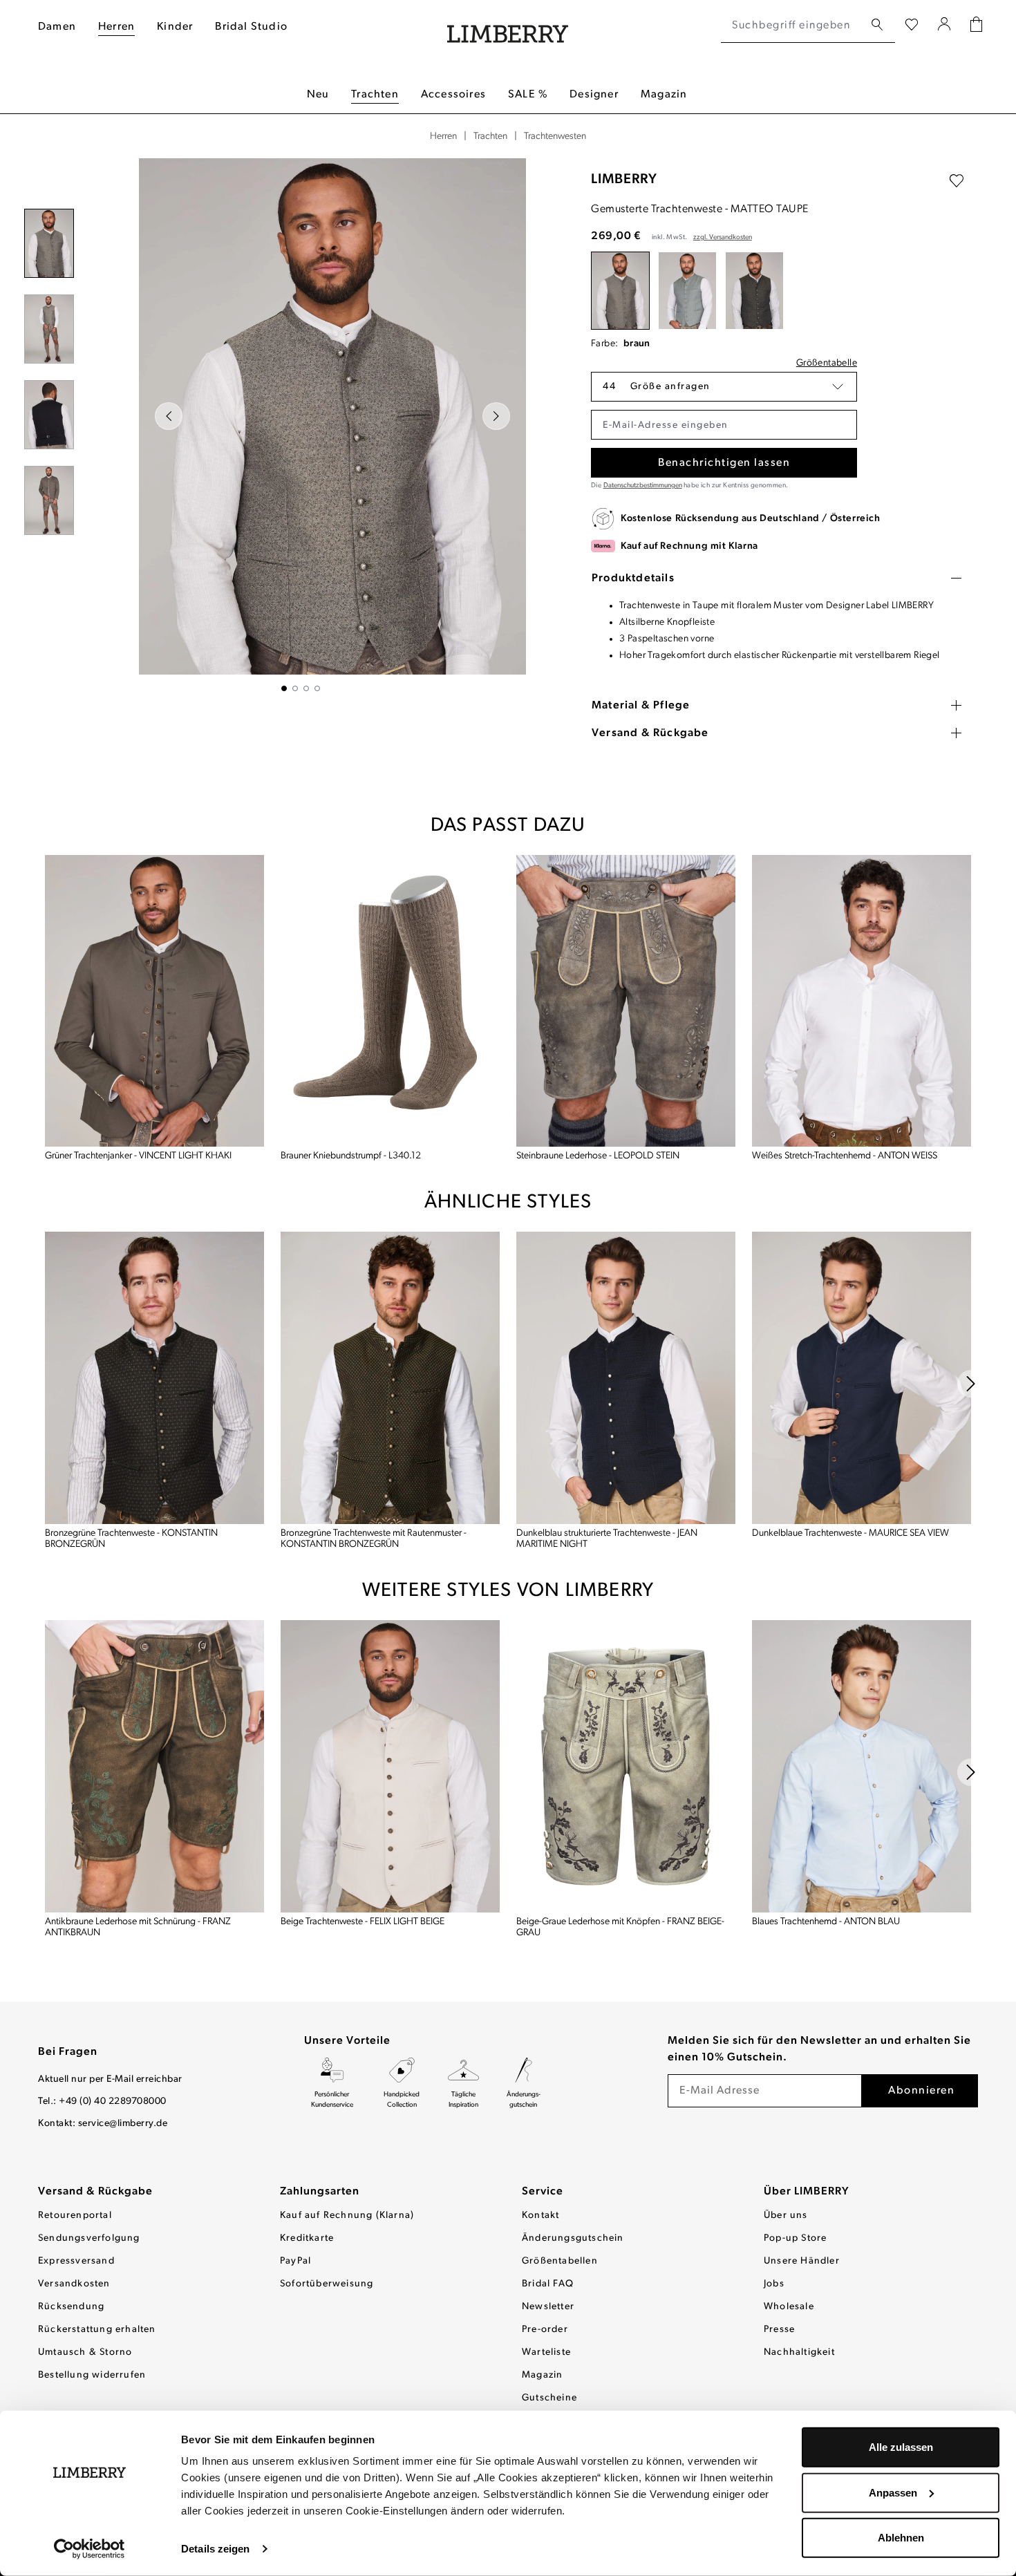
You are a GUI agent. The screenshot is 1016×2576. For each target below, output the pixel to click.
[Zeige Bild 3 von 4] (306, 688)
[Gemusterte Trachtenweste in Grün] (687, 291)
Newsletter (548, 2307)
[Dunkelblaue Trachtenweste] (862, 1378)
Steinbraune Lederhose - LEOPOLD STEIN (598, 1156)
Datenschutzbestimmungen (643, 486)
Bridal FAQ (548, 2284)
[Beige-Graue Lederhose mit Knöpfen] (626, 1766)
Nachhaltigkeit (799, 2352)
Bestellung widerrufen (92, 2375)
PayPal (295, 2261)
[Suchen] (877, 25)
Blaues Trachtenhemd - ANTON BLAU (826, 1922)
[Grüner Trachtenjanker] (154, 1001)
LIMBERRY (624, 180)
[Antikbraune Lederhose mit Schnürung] (154, 1766)
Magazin (542, 2375)
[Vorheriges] (169, 416)
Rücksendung (71, 2307)
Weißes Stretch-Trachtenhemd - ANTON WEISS (845, 1156)
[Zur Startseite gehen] (508, 26)
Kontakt (540, 2216)
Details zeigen (215, 2549)
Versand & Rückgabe (95, 2192)
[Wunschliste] (912, 26)
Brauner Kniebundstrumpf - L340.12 (351, 1156)
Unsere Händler (802, 2261)
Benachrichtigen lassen (724, 463)
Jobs (774, 2284)
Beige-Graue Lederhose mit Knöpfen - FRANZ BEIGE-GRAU (620, 1927)
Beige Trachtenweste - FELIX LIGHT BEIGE (363, 1922)
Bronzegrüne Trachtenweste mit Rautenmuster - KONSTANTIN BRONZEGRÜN (374, 1539)
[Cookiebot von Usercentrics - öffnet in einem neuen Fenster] (90, 2549)
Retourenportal (75, 2216)
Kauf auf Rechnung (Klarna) (347, 2216)
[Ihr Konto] (944, 26)
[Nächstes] (496, 416)
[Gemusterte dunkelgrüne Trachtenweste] (754, 291)
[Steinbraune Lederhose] (626, 1001)
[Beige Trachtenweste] (390, 1766)
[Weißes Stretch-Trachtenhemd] (862, 1001)
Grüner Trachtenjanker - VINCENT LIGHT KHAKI (138, 1156)
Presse (779, 2330)
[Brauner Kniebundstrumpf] (390, 1001)
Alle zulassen (901, 2447)
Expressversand (76, 2261)
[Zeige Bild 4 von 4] (317, 688)
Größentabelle (827, 363)
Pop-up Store (795, 2238)
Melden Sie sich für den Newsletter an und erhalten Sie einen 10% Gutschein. (819, 2049)
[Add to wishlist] (957, 181)
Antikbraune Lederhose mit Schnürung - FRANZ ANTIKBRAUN (138, 1927)
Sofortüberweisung (327, 2284)
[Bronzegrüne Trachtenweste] (154, 1378)
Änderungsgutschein (573, 2238)
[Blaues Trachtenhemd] (862, 1766)
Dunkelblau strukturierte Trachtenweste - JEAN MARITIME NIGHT (607, 1539)
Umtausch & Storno (85, 2352)
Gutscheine (549, 2398)
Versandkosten (74, 2284)
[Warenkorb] (976, 26)
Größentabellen (560, 2261)
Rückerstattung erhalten (97, 2330)
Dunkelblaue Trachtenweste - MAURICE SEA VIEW (850, 1533)
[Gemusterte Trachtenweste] (620, 291)
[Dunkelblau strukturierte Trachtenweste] (626, 1378)
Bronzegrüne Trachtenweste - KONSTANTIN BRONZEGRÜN (131, 1539)
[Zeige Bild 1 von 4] (284, 688)
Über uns (786, 2216)
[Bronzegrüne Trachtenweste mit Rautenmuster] (390, 1378)
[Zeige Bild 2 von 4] (295, 688)
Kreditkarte (307, 2238)
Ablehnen (901, 2538)
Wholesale (789, 2307)
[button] (724, 387)
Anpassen (893, 2492)
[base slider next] (971, 1384)
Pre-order (545, 2330)
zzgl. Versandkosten (723, 237)
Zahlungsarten (320, 2192)
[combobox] (792, 26)
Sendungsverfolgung (89, 2238)
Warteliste (546, 2352)
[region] (301, 425)
